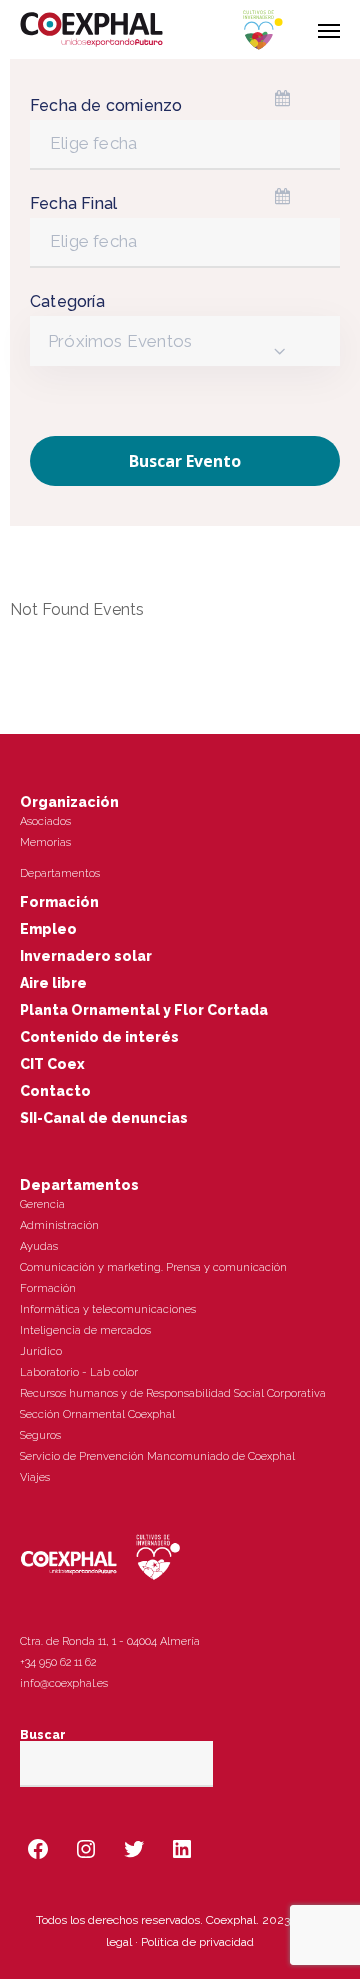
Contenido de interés (99, 1037)
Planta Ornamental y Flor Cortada (144, 1010)
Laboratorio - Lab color (79, 1372)
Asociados (45, 821)
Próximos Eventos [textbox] (120, 341)
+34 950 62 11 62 (58, 1662)
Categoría (67, 301)
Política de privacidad (197, 1942)
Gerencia (42, 1204)
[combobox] (185, 341)
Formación (59, 902)
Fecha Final (73, 203)
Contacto (55, 1091)
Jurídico (41, 1351)
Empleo (48, 929)
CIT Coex (52, 1064)
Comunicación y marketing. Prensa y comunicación (153, 1267)
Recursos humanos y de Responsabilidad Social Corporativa (173, 1393)
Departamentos (60, 873)
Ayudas (39, 1246)
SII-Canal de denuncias (104, 1118)
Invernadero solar (86, 956)
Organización (69, 802)
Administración (59, 1225)
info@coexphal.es (64, 1683)
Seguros (40, 1435)
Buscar (43, 1735)
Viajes (35, 1477)
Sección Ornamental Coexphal (97, 1414)
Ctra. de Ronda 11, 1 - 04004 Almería (110, 1641)
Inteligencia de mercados (85, 1330)
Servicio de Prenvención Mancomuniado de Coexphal (157, 1456)
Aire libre (53, 983)
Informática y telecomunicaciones (108, 1309)
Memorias (45, 842)
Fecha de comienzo (106, 105)
